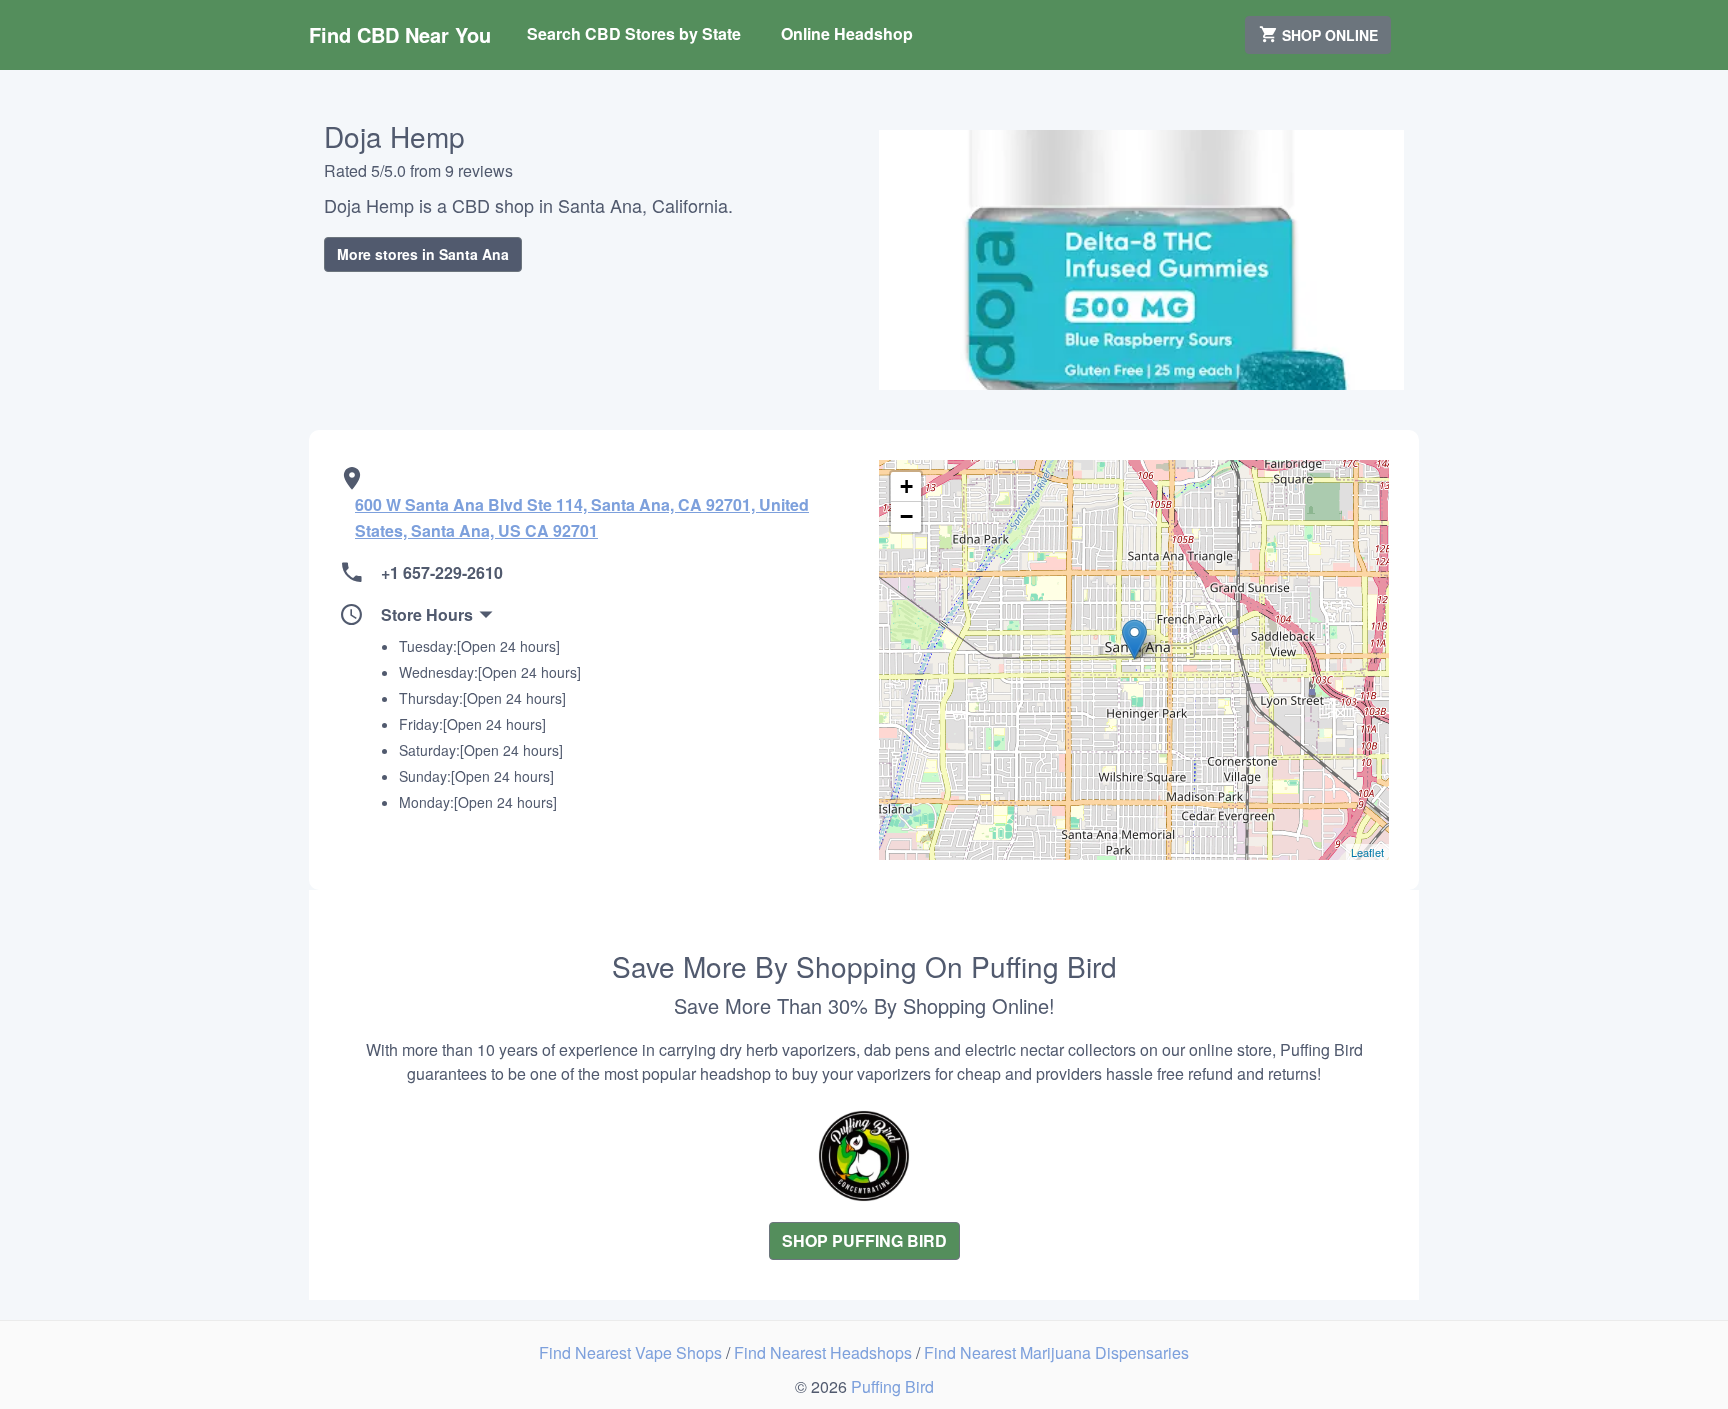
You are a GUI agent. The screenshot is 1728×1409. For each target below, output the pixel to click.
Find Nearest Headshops (825, 1352)
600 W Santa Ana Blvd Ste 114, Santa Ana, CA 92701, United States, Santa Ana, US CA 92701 (582, 517)
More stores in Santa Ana (423, 254)
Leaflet (1367, 852)
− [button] (906, 516)
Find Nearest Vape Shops (632, 1352)
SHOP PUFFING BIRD (864, 1240)
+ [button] (906, 486)
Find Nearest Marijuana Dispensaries (1056, 1352)
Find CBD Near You (400, 34)
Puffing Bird (892, 1386)
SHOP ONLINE (1328, 35)
